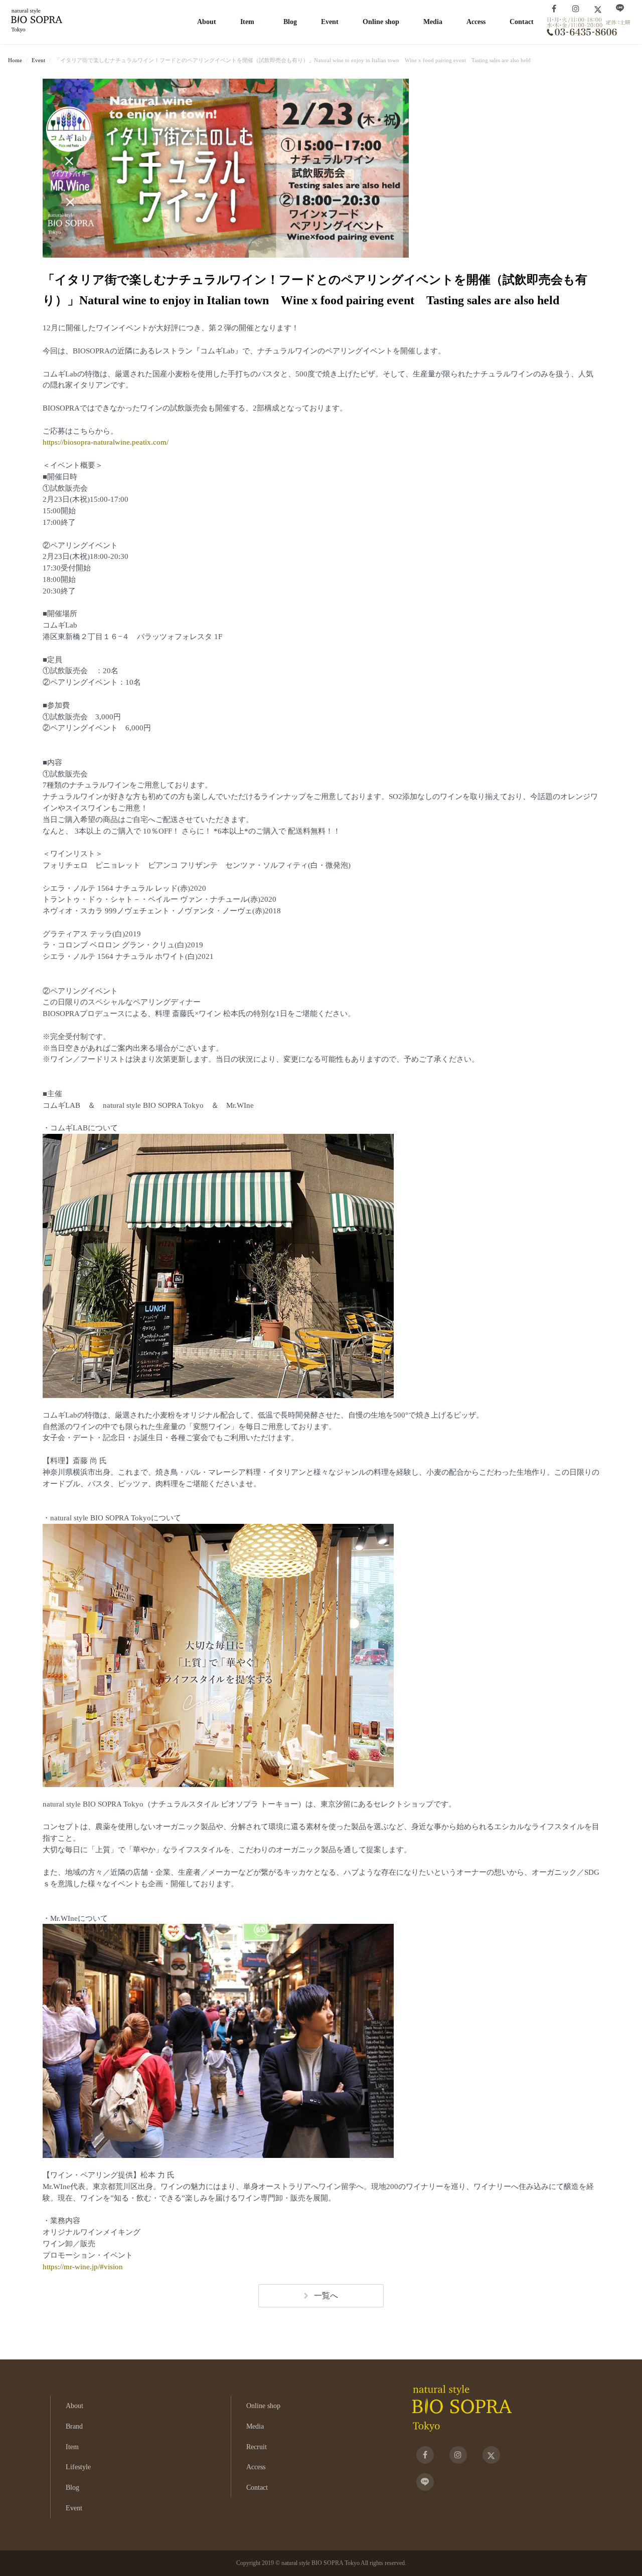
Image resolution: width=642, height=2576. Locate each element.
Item (72, 2447)
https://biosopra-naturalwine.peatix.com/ (106, 442)
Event (330, 22)
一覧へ (326, 2296)
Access (476, 22)
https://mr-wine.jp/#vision (83, 2266)
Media (433, 22)
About (207, 22)
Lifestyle (78, 2467)
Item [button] (247, 22)
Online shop (381, 22)
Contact (522, 22)
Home (15, 60)
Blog (290, 22)
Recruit (257, 2447)
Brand (74, 2426)
